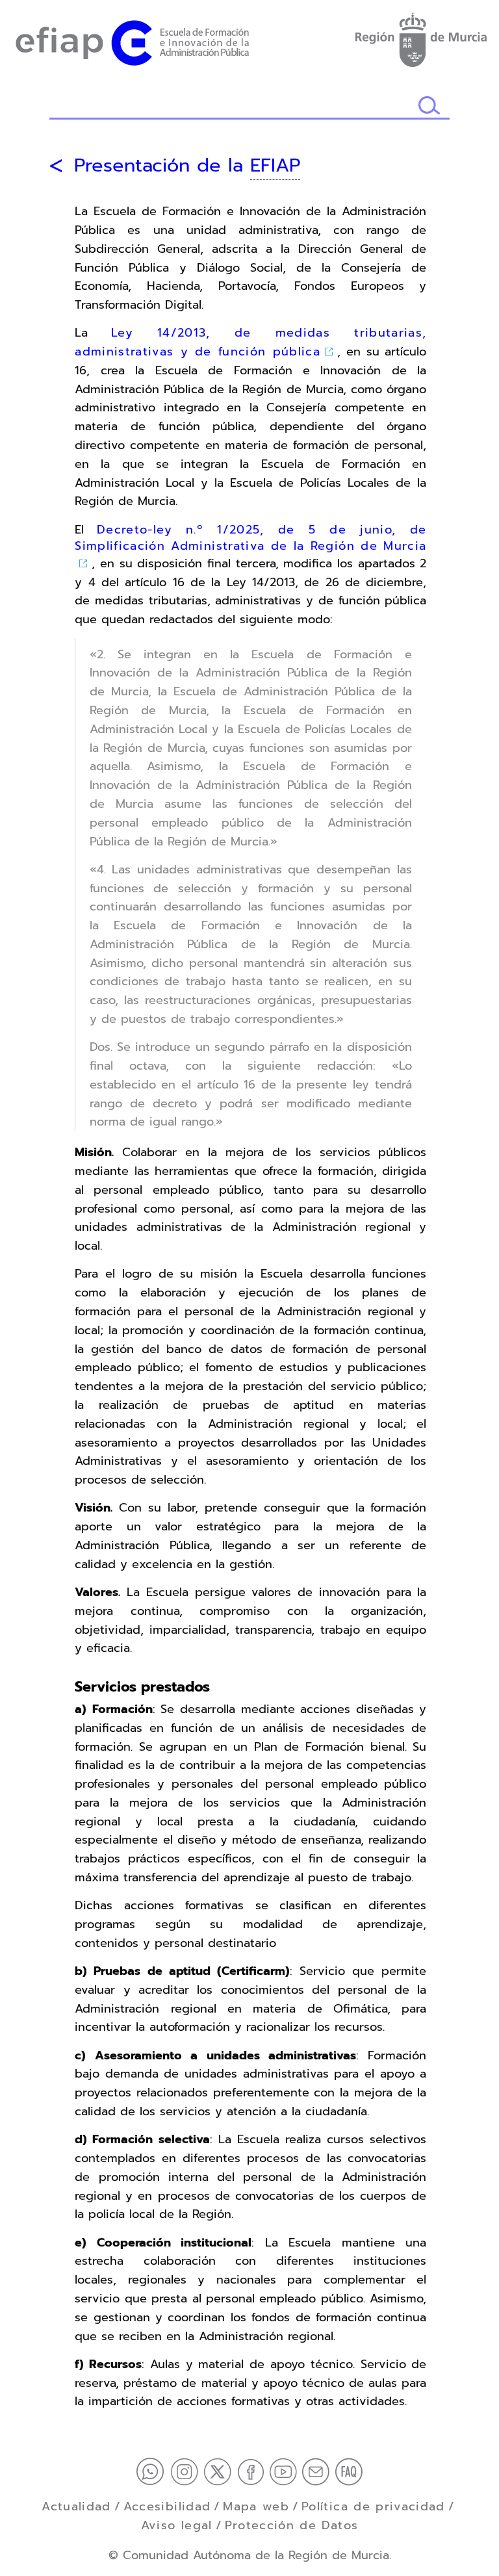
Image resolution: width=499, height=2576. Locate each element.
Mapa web (256, 2506)
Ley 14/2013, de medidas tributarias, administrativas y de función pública (250, 342)
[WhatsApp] (153, 2471)
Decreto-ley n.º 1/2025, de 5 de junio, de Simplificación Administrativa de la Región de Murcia (250, 538)
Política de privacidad (373, 2506)
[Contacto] (318, 2471)
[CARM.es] (420, 37)
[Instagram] (187, 2471)
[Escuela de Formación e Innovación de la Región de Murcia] (132, 40)
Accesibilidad (167, 2506)
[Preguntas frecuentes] (349, 2471)
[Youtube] (286, 2471)
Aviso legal (177, 2525)
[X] (220, 2471)
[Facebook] (253, 2471)
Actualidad (76, 2506)
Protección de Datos (292, 2525)
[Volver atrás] (56, 166)
